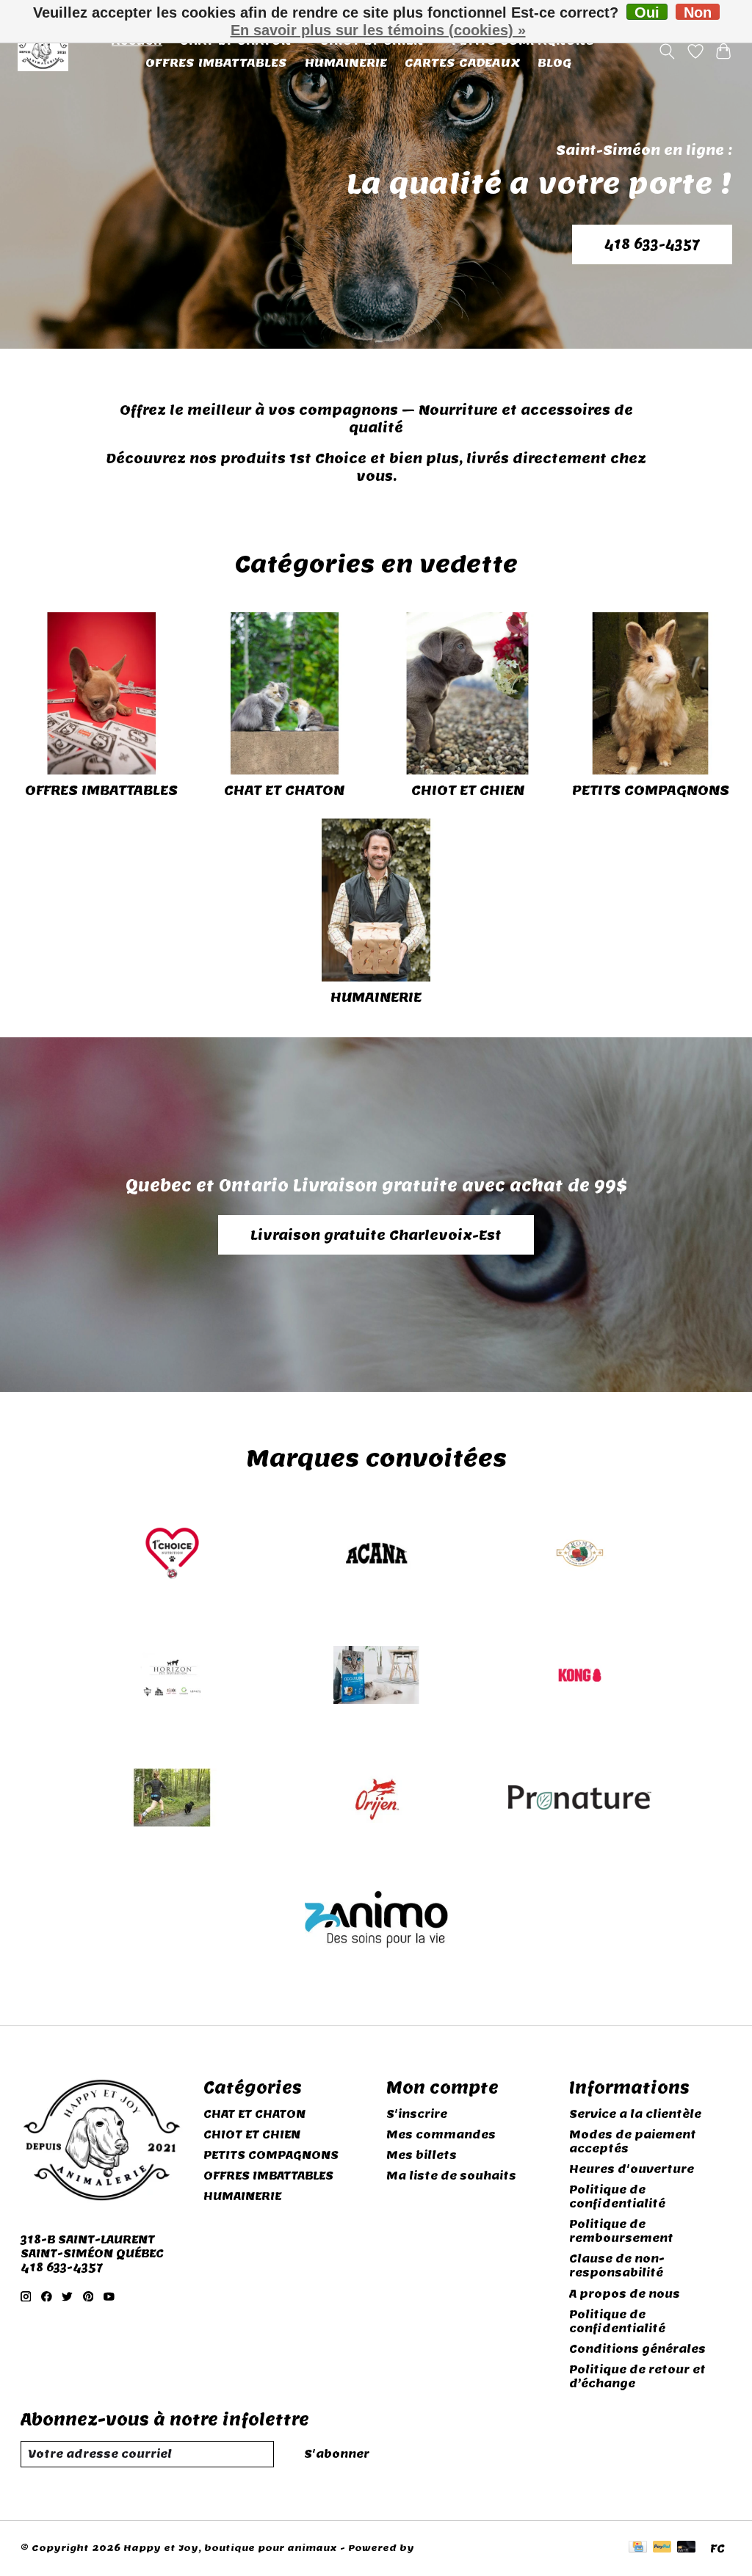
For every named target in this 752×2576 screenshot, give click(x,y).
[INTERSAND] (376, 1677)
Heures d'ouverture (632, 2169)
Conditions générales (637, 2349)
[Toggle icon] (666, 51)
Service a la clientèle (635, 2114)
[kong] (580, 1677)
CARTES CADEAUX (462, 62)
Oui (647, 12)
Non (698, 12)
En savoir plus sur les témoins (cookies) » (378, 30)
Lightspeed (448, 2548)
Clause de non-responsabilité (617, 2265)
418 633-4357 (652, 244)
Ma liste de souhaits (451, 2176)
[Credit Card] (638, 2548)
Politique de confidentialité (617, 2196)
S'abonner (337, 2454)
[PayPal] (662, 2548)
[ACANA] (376, 1554)
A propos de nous (625, 2294)
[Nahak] (173, 1799)
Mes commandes (441, 2134)
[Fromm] (580, 1554)
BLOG (554, 62)
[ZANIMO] (376, 1922)
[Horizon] (173, 1677)
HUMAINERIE (346, 62)
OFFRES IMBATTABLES (216, 62)
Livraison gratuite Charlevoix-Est (376, 1235)
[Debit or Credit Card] (687, 2548)
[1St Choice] (173, 1554)
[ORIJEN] (376, 1799)
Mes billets (422, 2155)
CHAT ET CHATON (284, 790)
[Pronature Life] (580, 1799)
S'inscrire (417, 2114)
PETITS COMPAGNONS (651, 790)
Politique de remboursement (621, 2231)
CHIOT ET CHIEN (468, 790)
